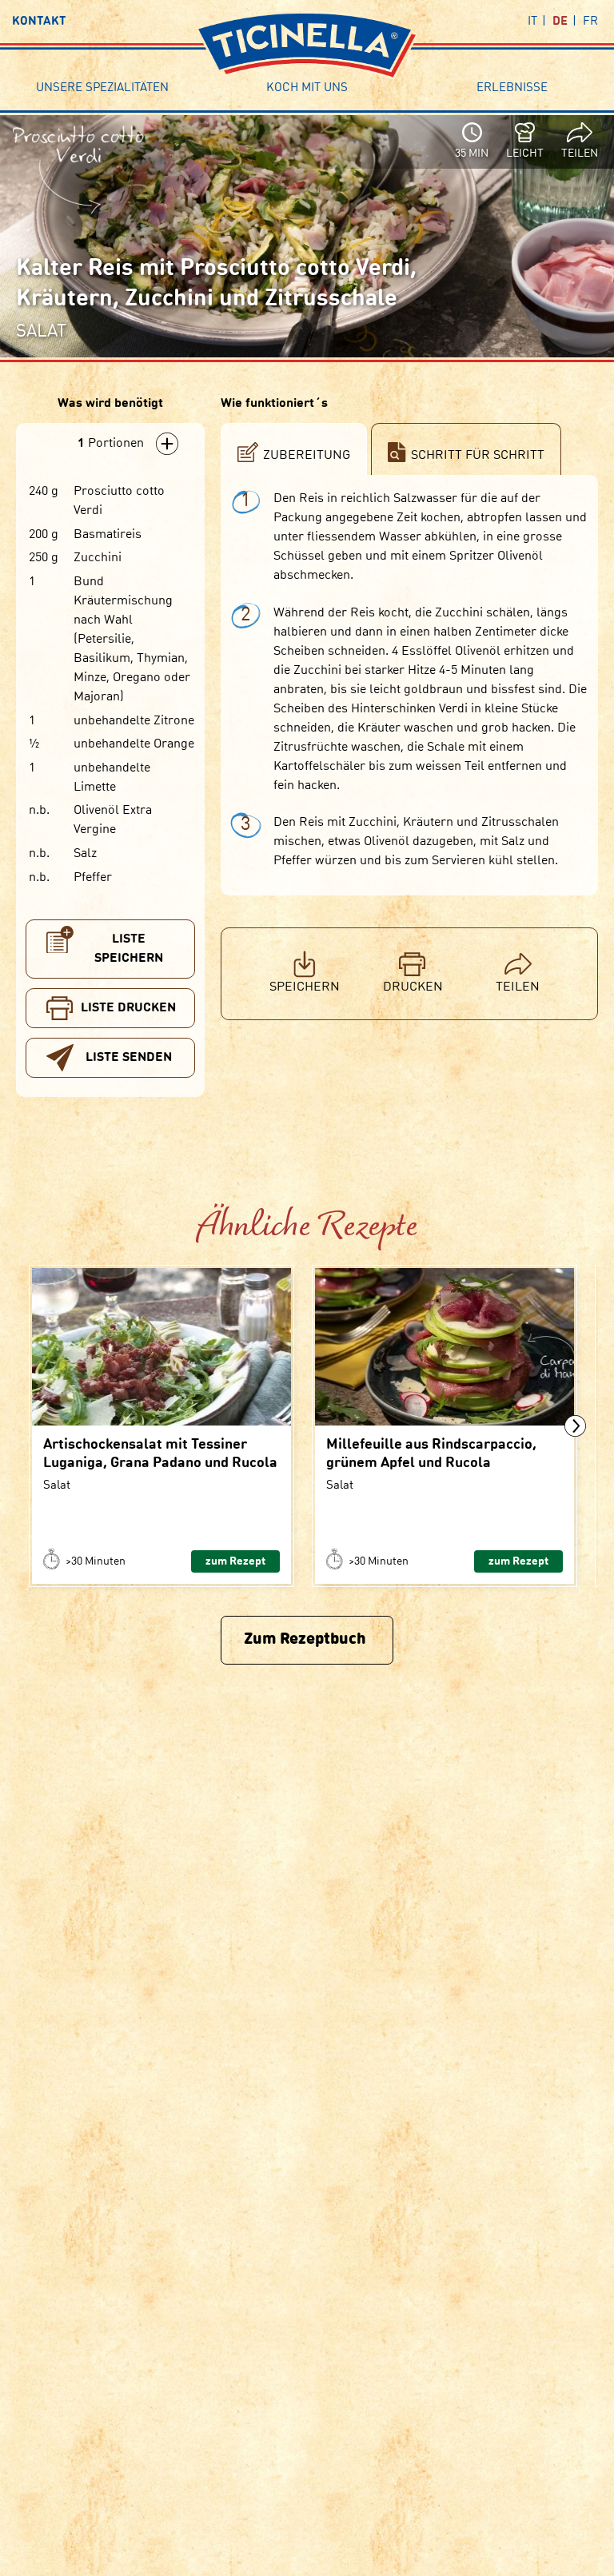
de (560, 22)
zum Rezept (235, 1561)
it (532, 22)
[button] (575, 1426)
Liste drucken (128, 1008)
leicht (525, 154)
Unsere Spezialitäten (102, 88)
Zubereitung (307, 456)
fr (590, 22)
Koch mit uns (307, 88)
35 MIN (472, 154)
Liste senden (129, 1058)
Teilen (580, 154)
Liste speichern (129, 949)
